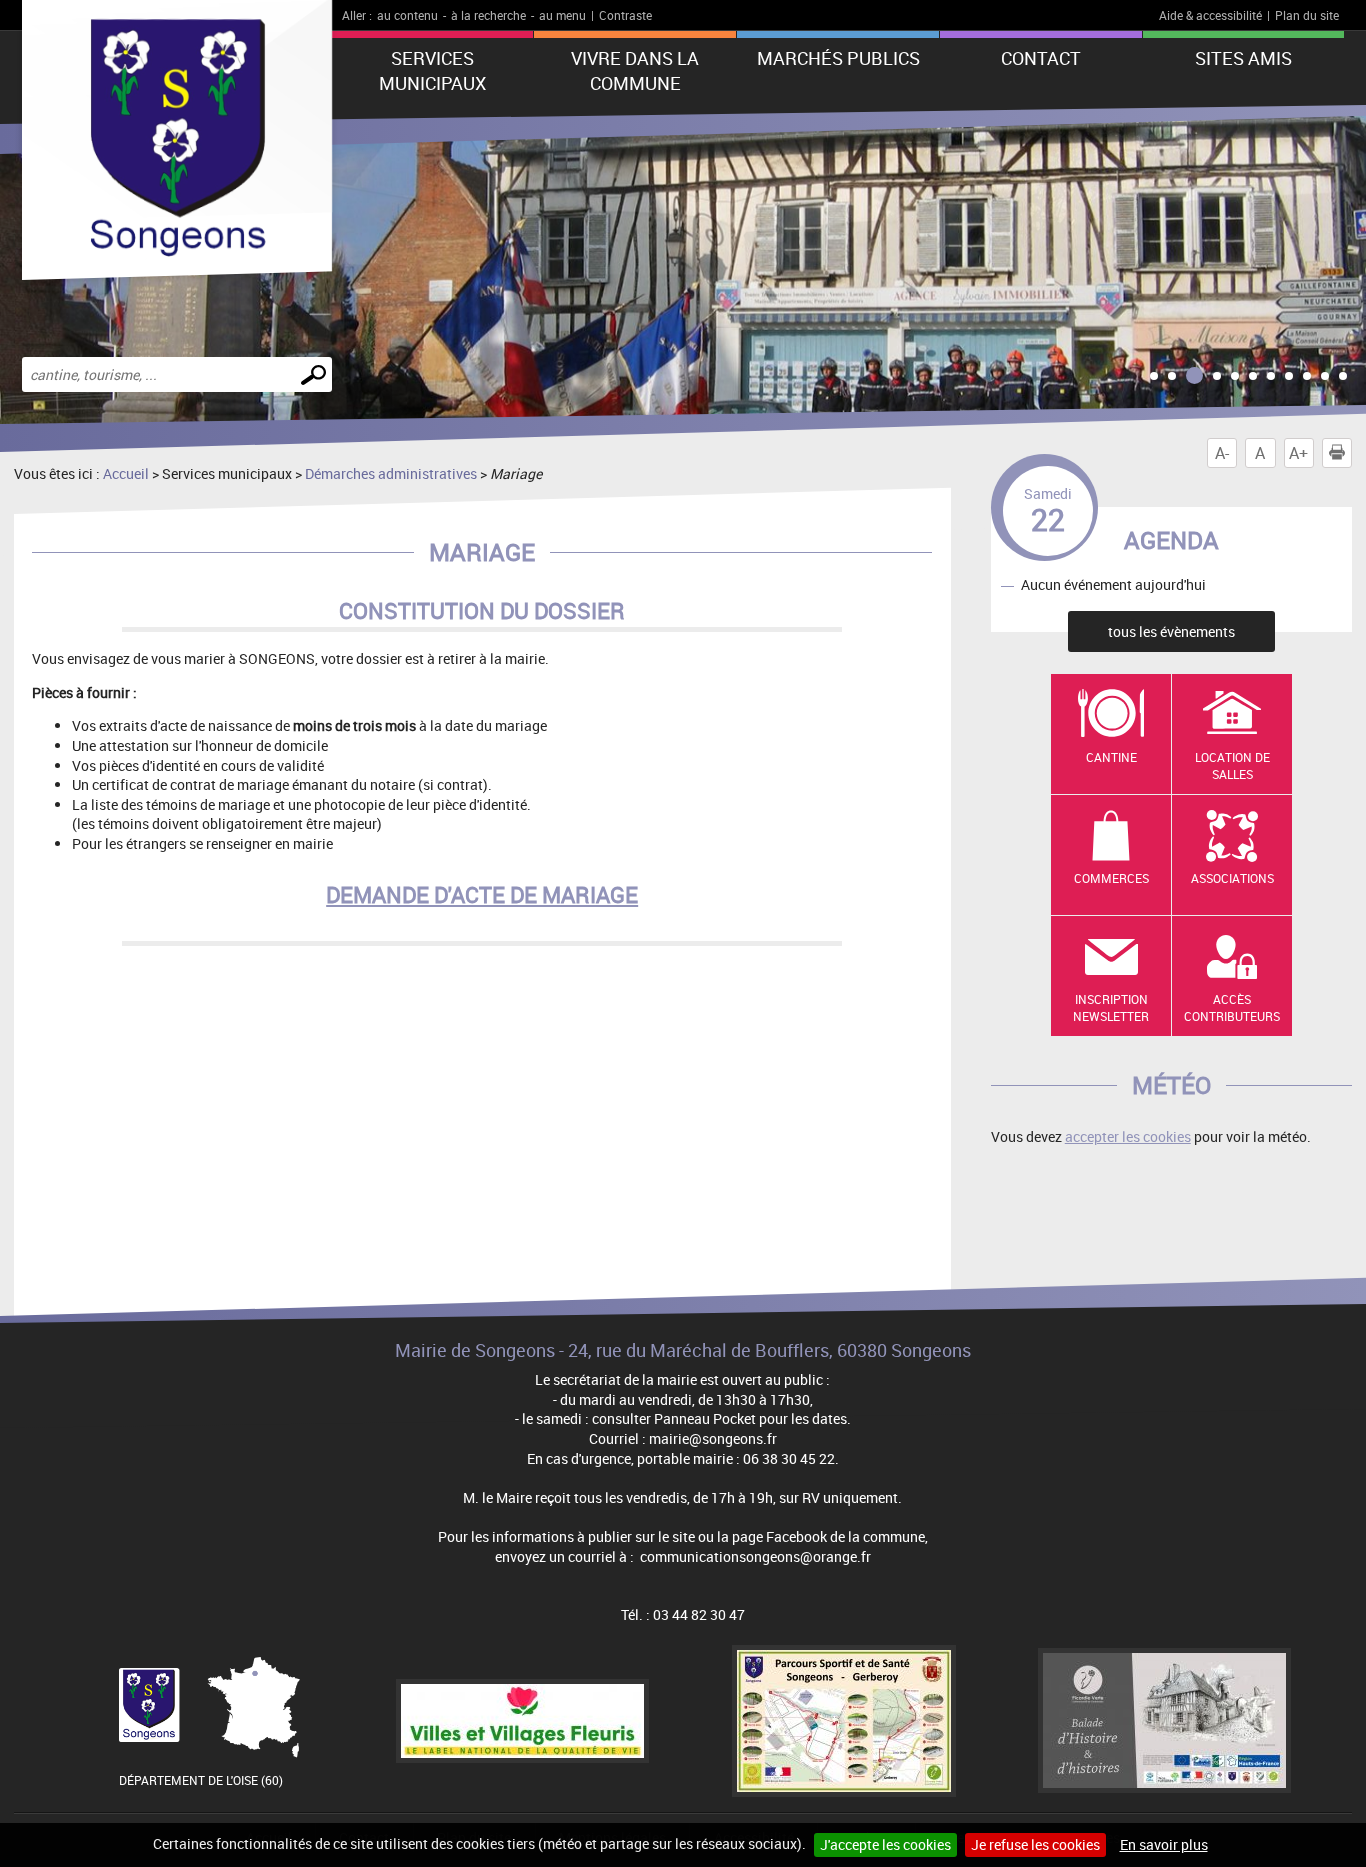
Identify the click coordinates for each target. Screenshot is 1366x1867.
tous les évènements (1171, 631)
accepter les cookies (1128, 1136)
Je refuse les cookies (1035, 1844)
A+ (1298, 453)
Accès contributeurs (1232, 1007)
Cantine (1111, 757)
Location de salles (1232, 765)
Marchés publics (838, 58)
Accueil (126, 473)
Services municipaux (432, 70)
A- (1222, 453)
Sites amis (1243, 58)
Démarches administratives (391, 473)
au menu (562, 15)
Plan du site (1307, 15)
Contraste (625, 15)
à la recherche (488, 15)
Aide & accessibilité (1210, 15)
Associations (1232, 878)
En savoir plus (1164, 1844)
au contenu (407, 15)
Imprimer (1351, 453)
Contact (1041, 58)
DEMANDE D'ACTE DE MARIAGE (482, 894)
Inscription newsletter (1111, 1007)
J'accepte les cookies (885, 1844)
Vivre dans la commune (635, 70)
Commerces (1111, 878)
